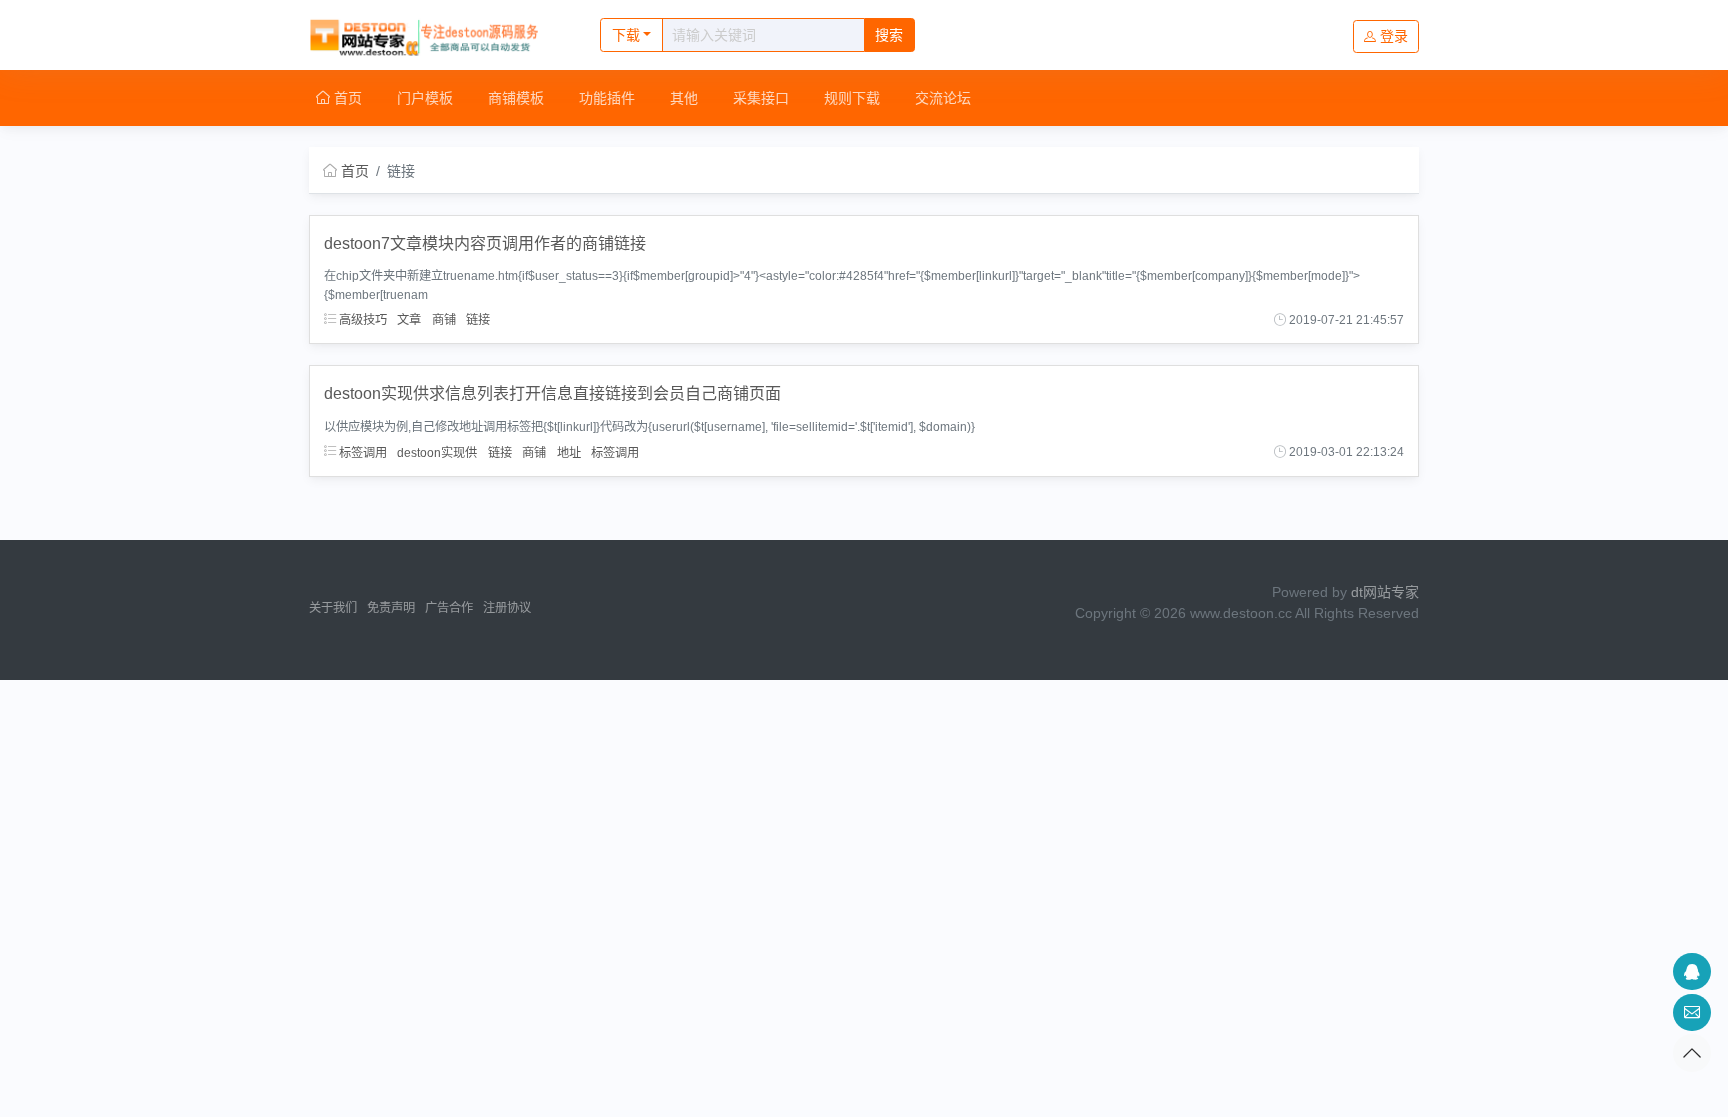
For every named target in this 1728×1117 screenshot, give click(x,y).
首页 (346, 98)
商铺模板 (516, 98)
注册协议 (507, 608)
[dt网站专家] (433, 35)
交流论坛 (943, 98)
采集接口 (761, 98)
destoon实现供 (437, 452)
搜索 (889, 35)
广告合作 (449, 608)
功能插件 (607, 98)
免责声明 (391, 608)
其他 (684, 98)
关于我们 (333, 608)
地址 (569, 452)
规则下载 (852, 98)
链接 (478, 320)
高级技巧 (361, 320)
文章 (409, 320)
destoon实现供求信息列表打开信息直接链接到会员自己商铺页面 (552, 393)
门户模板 (425, 98)
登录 (1394, 36)
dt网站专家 (1385, 592)
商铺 (444, 320)
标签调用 (361, 452)
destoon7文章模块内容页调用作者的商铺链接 (485, 243)
